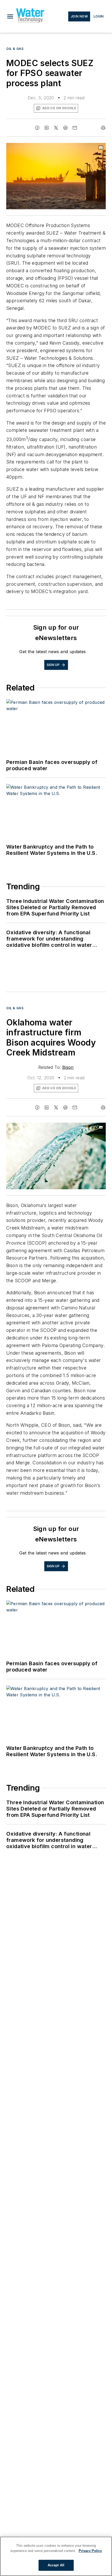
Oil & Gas (15, 49)
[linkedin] (47, 128)
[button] (10, 16)
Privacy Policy (90, 2551)
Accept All (56, 2565)
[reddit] (65, 128)
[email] (75, 128)
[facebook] (37, 128)
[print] (103, 128)
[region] (56, 2556)
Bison (68, 1067)
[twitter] (56, 128)
